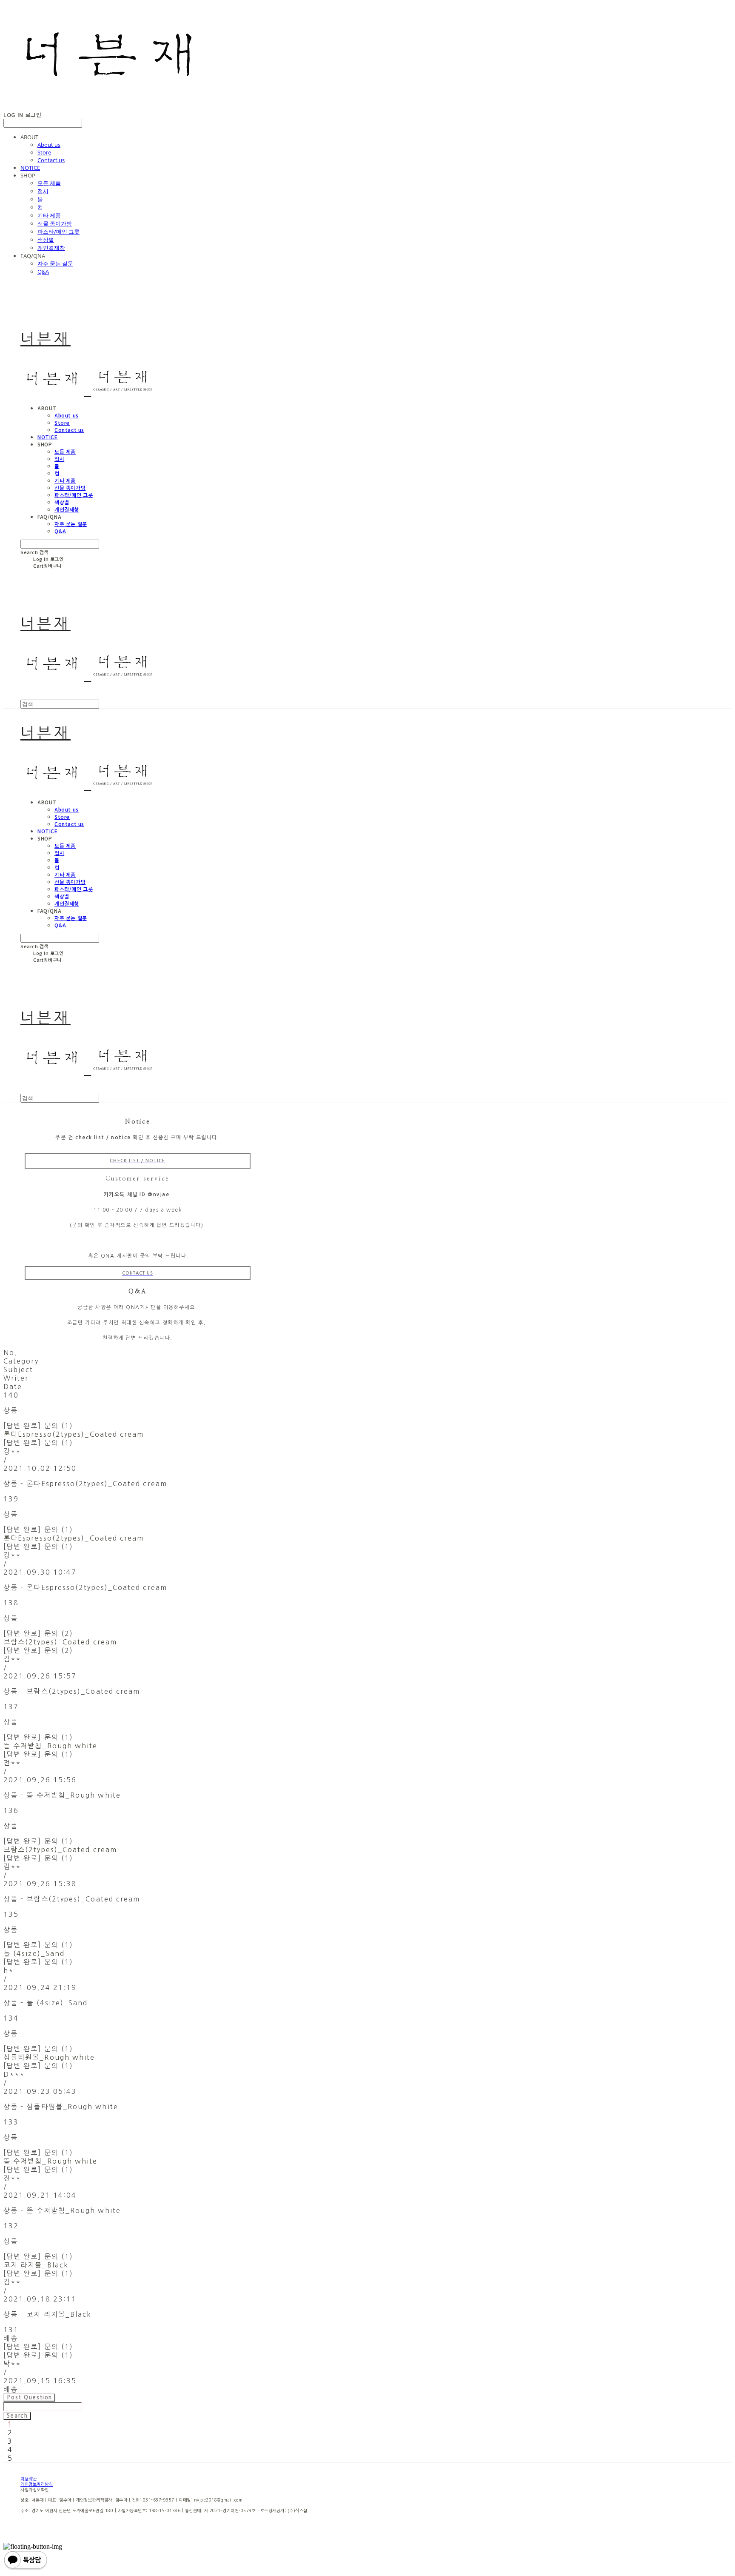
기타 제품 (49, 215)
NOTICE (30, 168)
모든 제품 (49, 183)
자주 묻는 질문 (55, 263)
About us (49, 145)
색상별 (46, 240)
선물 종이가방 (55, 223)
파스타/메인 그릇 (58, 232)
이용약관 (28, 2479)
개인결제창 (51, 248)
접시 (43, 191)
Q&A (43, 272)
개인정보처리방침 (37, 2484)
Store (44, 152)
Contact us (51, 160)
